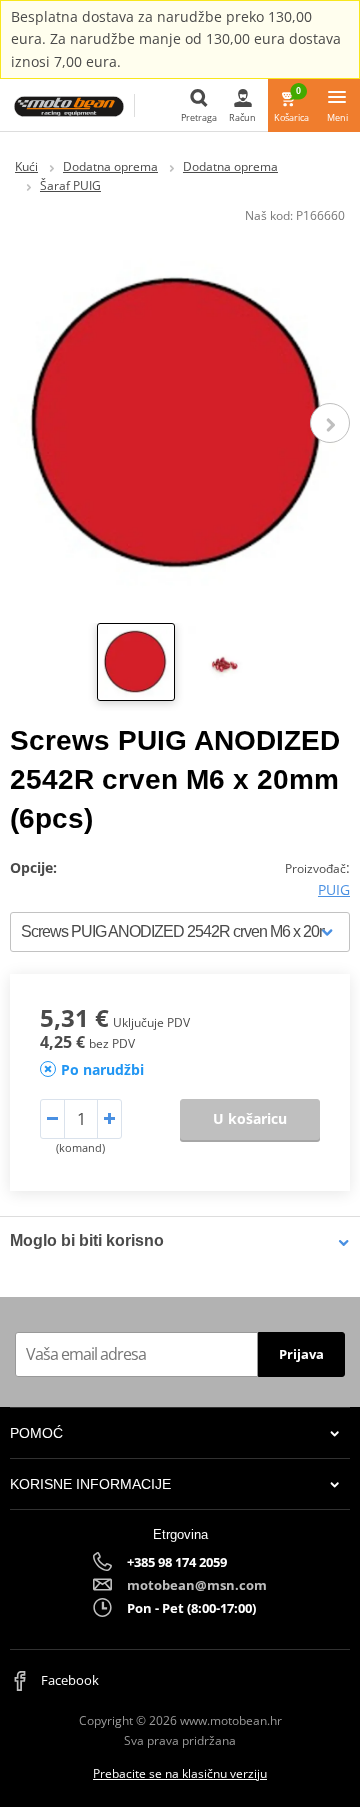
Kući (26, 166)
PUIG (334, 889)
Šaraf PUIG (70, 185)
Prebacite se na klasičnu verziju (180, 1773)
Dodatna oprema (110, 166)
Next (330, 423)
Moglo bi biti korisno (87, 1240)
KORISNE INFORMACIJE (90, 1484)
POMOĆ (36, 1433)
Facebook (68, 1680)
